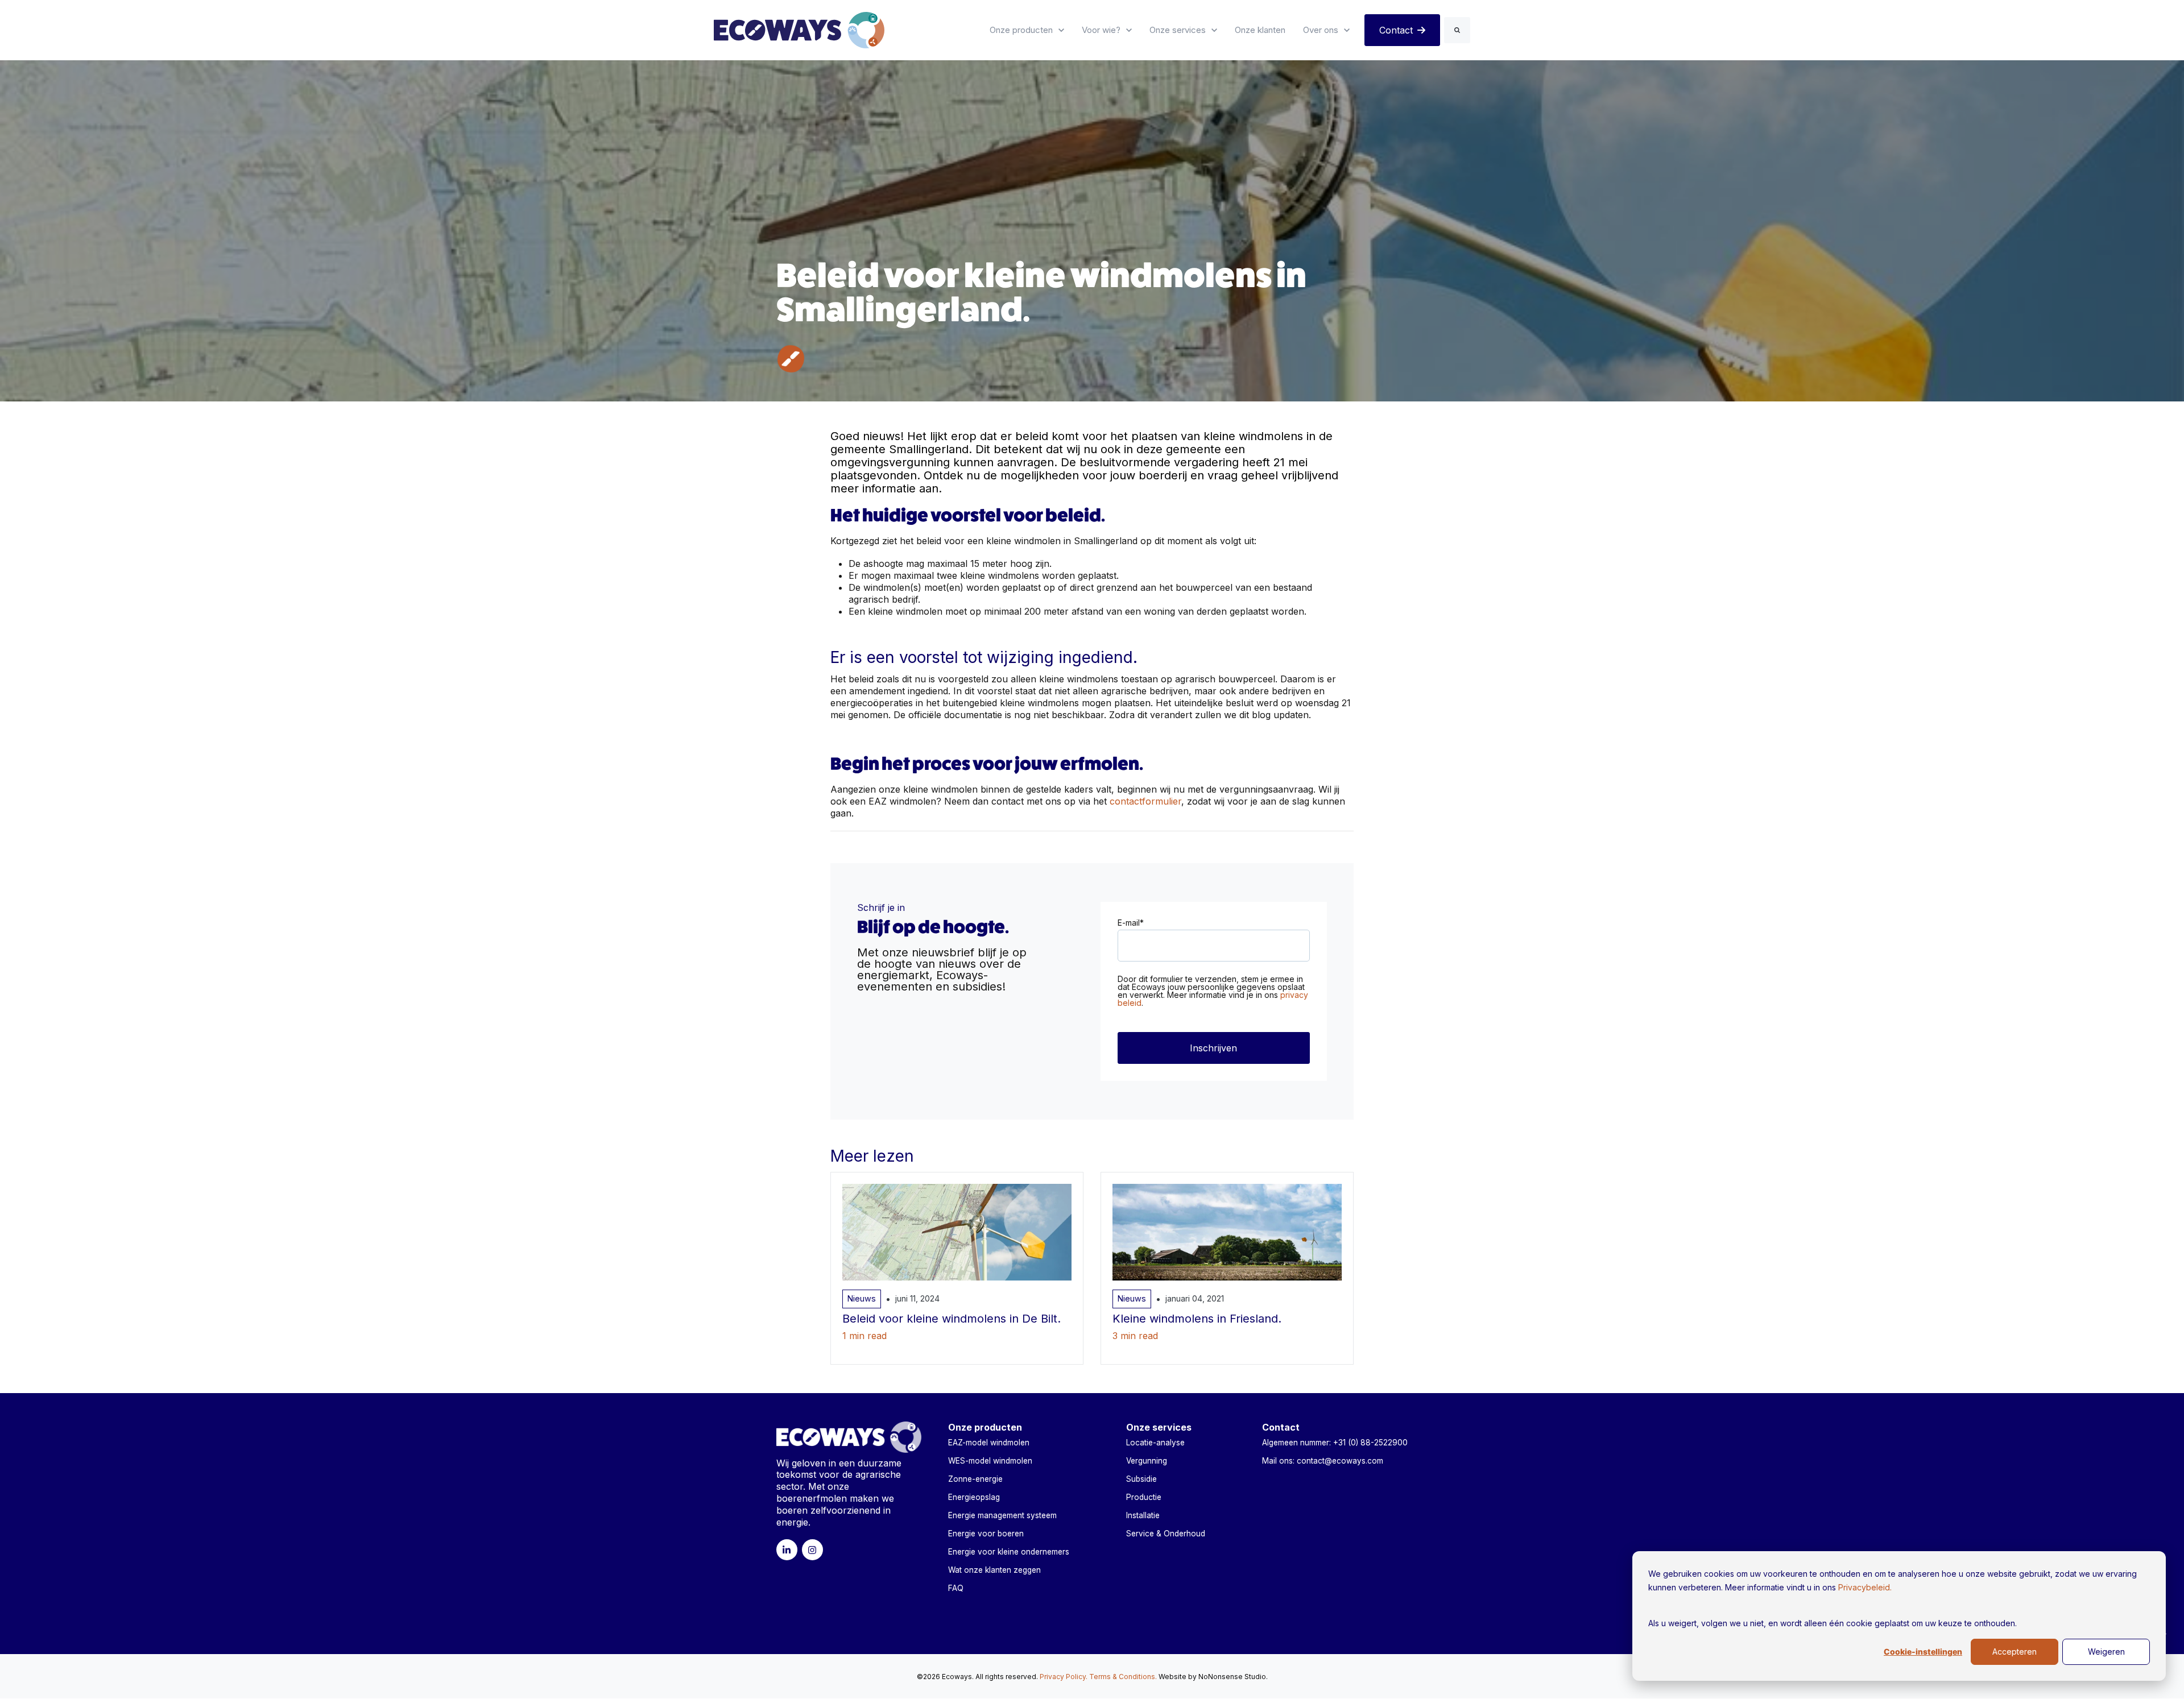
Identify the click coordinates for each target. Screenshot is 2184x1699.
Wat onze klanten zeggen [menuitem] (994, 1570)
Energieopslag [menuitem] (974, 1497)
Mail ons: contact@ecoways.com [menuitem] (1323, 1461)
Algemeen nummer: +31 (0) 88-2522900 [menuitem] (1335, 1443)
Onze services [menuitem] (1159, 1427)
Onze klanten (1260, 30)
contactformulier (1145, 801)
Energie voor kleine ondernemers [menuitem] (1009, 1552)
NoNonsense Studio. (1233, 1677)
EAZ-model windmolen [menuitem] (989, 1443)
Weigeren (2106, 1652)
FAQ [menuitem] (956, 1588)
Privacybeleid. (1865, 1587)
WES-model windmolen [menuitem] (990, 1461)
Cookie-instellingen (1923, 1652)
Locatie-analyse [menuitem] (1155, 1443)
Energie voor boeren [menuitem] (986, 1534)
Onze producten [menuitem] (985, 1427)
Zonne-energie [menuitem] (975, 1479)
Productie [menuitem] (1144, 1497)
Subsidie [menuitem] (1141, 1479)
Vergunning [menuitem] (1147, 1461)
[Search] (1457, 30)
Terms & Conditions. (1123, 1677)
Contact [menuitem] (1281, 1427)
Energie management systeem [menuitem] (1002, 1515)
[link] (799, 29)
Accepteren (2015, 1652)
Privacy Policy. (1064, 1677)
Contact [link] (1396, 30)
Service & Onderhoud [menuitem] (1166, 1534)
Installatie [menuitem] (1143, 1515)
